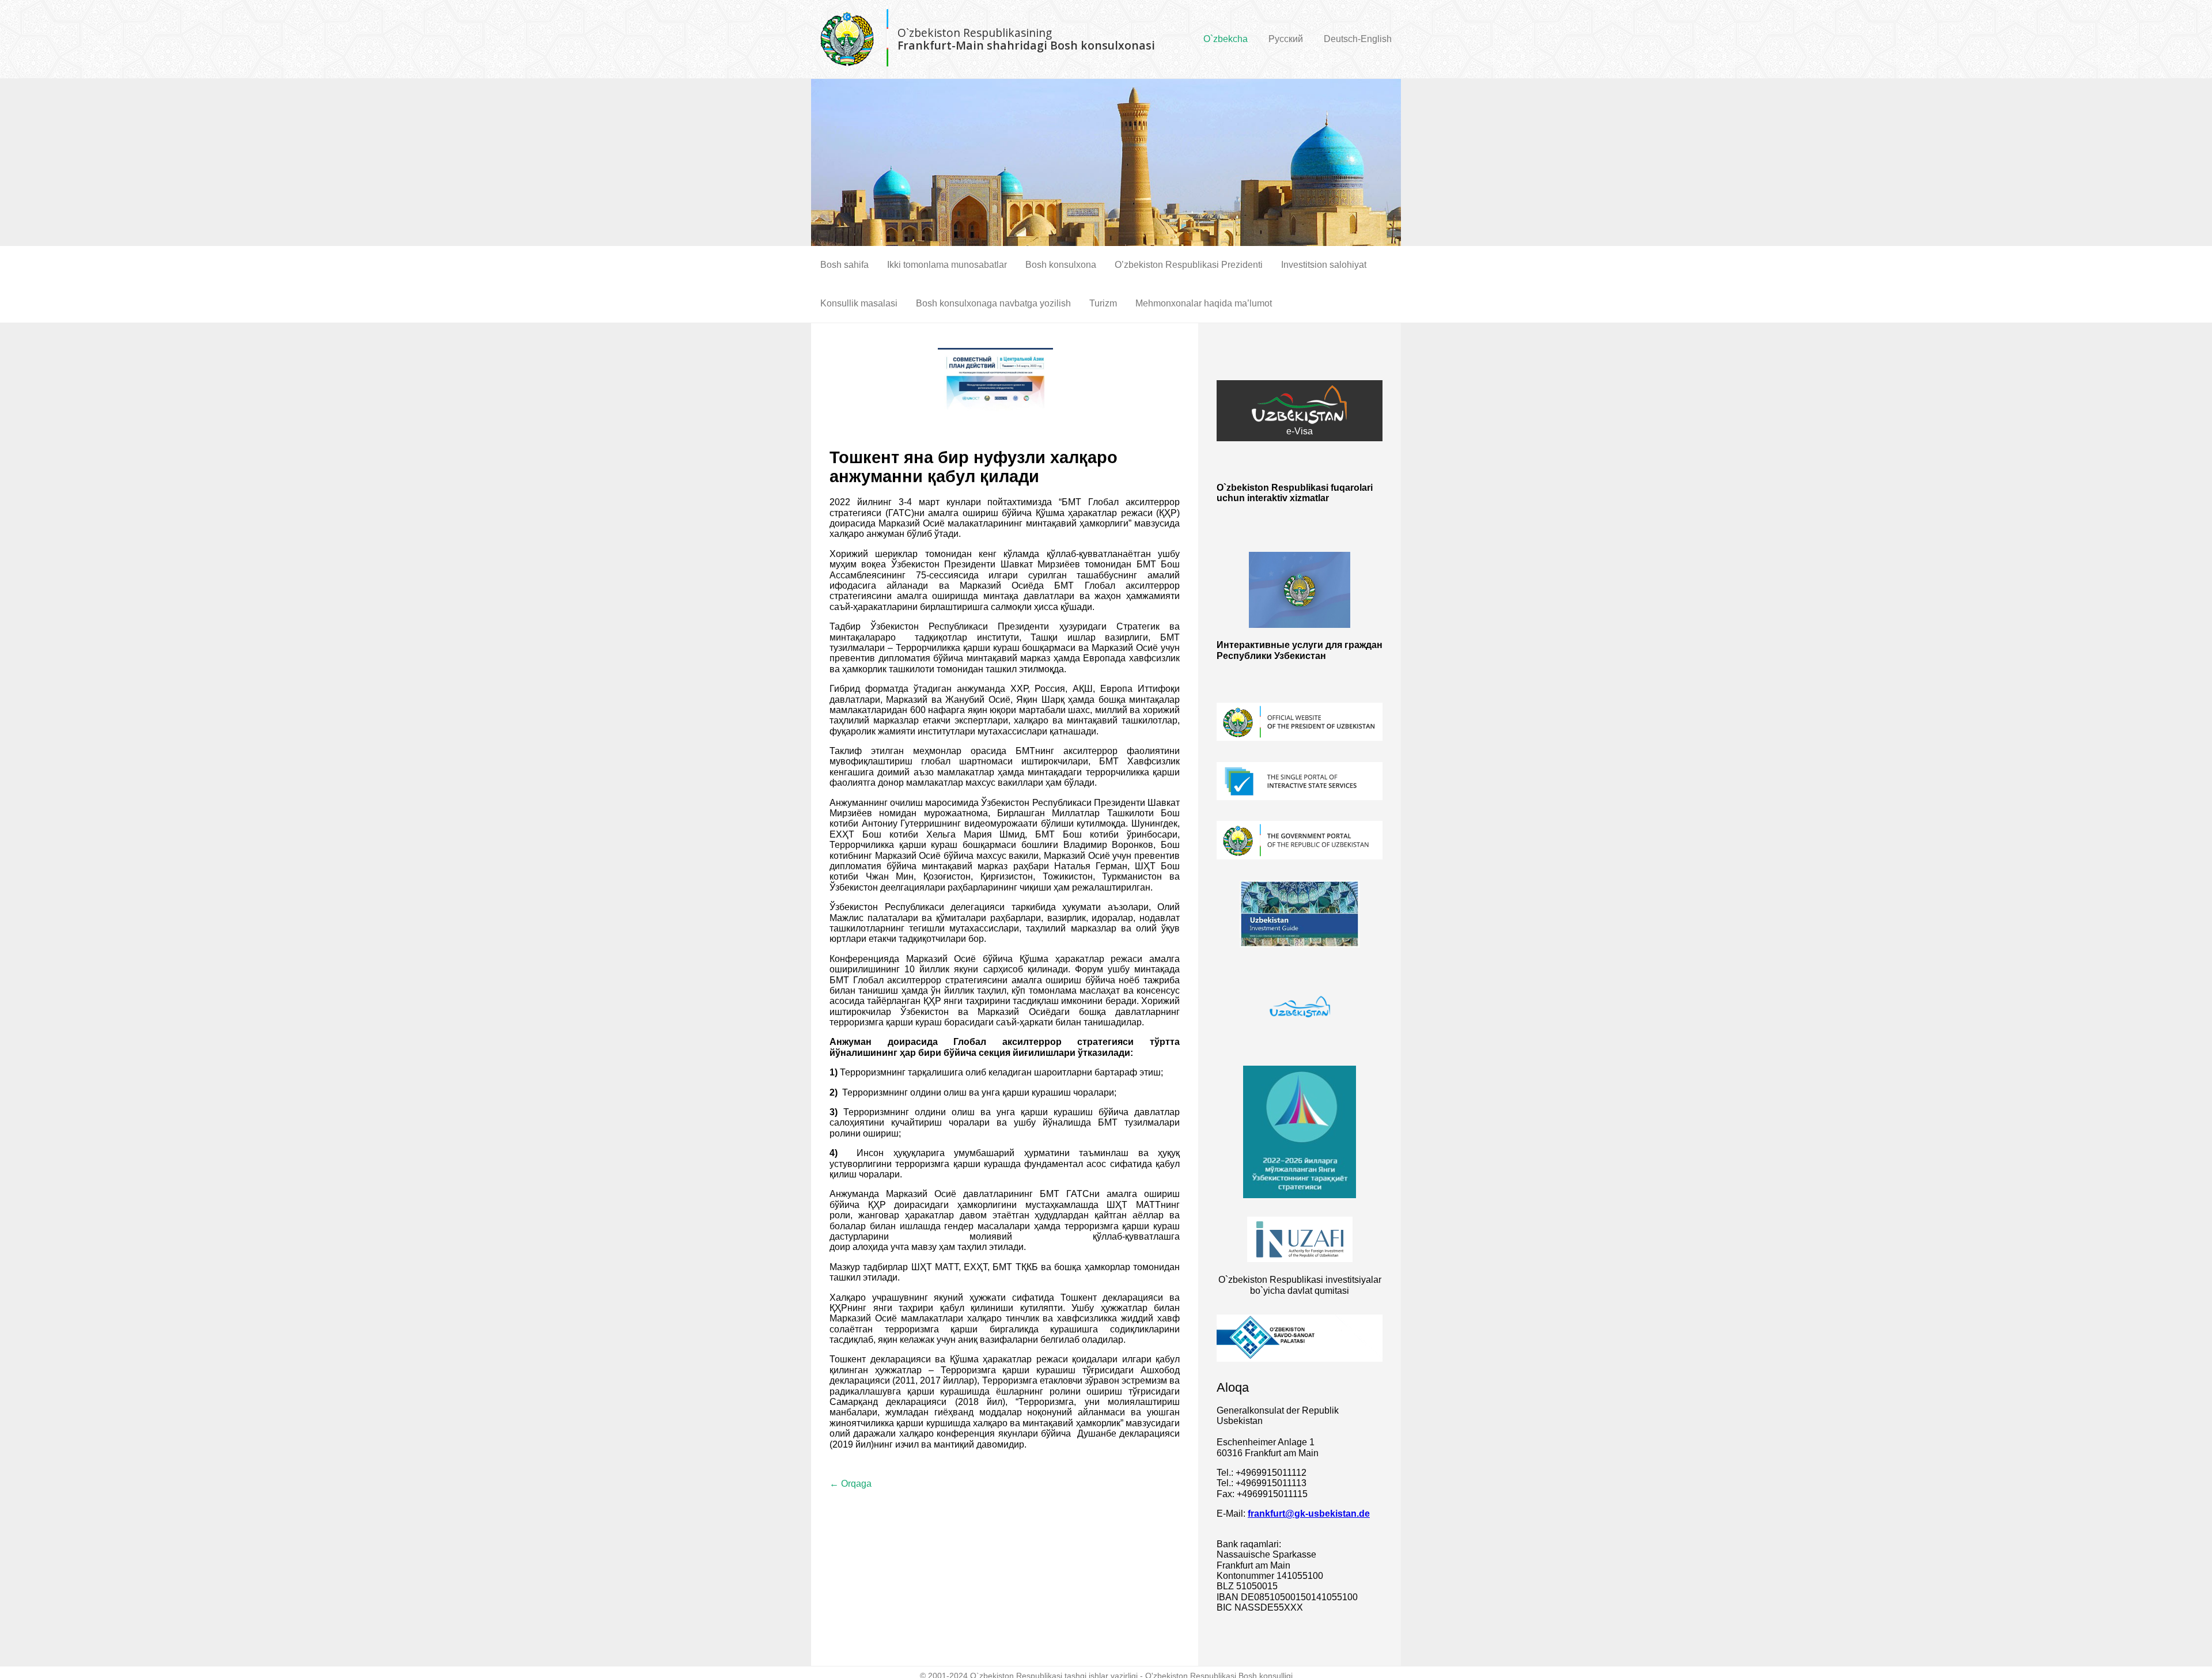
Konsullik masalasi (859, 303)
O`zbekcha (1226, 39)
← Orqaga (851, 1484)
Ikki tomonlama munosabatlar (947, 265)
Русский (1286, 39)
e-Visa (1300, 431)
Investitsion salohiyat (1324, 265)
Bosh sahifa (844, 265)
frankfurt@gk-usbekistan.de (1309, 1514)
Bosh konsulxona (1061, 265)
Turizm (1103, 303)
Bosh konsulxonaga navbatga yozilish (993, 303)
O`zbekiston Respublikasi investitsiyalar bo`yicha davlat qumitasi (1300, 1285)
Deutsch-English (1358, 39)
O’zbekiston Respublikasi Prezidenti (1189, 265)
